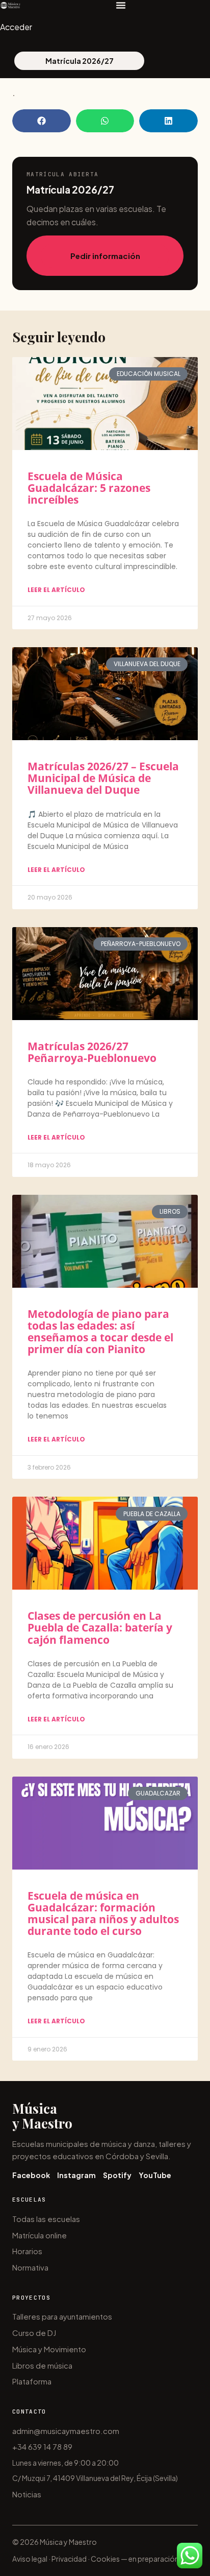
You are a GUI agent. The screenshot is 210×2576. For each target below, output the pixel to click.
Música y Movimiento (49, 2349)
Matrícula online (40, 2235)
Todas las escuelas (46, 2219)
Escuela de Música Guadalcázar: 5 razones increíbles (89, 488)
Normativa (30, 2267)
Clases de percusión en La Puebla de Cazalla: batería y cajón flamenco (100, 1627)
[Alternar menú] (121, 5)
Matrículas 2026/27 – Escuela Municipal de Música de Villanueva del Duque (103, 778)
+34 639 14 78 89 (42, 2447)
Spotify (117, 2175)
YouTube (155, 2175)
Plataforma (32, 2381)
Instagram (76, 2175)
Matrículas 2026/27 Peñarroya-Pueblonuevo (92, 1052)
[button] (42, 121)
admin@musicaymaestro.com (66, 2431)
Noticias (27, 2494)
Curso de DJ (34, 2333)
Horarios (27, 2251)
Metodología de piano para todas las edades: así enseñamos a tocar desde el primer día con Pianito (100, 1331)
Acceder (16, 27)
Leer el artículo (56, 590)
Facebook (31, 2175)
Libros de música (42, 2365)
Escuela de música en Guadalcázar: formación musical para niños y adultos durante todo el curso (103, 1913)
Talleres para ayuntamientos (62, 2316)
